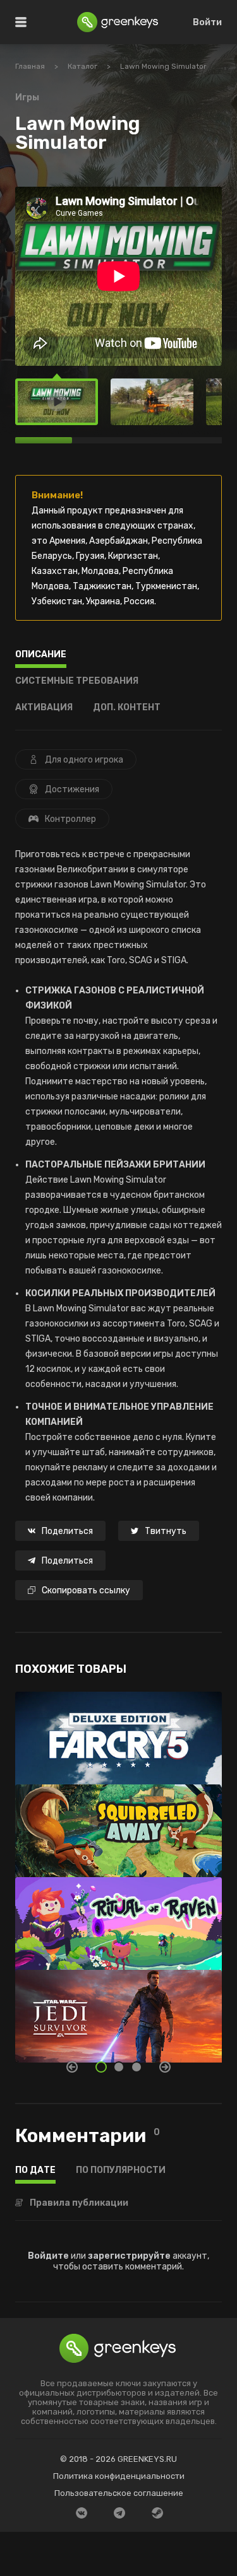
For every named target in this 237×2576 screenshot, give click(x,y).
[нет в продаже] (118, 1732)
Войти (207, 22)
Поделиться (67, 1531)
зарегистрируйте (129, 2256)
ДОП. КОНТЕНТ (127, 708)
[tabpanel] (118, 1877)
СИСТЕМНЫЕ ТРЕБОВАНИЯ (77, 682)
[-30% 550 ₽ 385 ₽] (118, 1824)
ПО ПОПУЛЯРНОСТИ (121, 2171)
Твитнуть (166, 1531)
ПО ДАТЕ (35, 2171)
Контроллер (70, 819)
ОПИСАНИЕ (41, 655)
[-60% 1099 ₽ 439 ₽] (118, 1917)
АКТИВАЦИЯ (44, 708)
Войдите (48, 2256)
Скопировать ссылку (86, 1590)
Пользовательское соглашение (119, 2493)
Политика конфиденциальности (119, 2476)
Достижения (72, 789)
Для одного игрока (84, 760)
